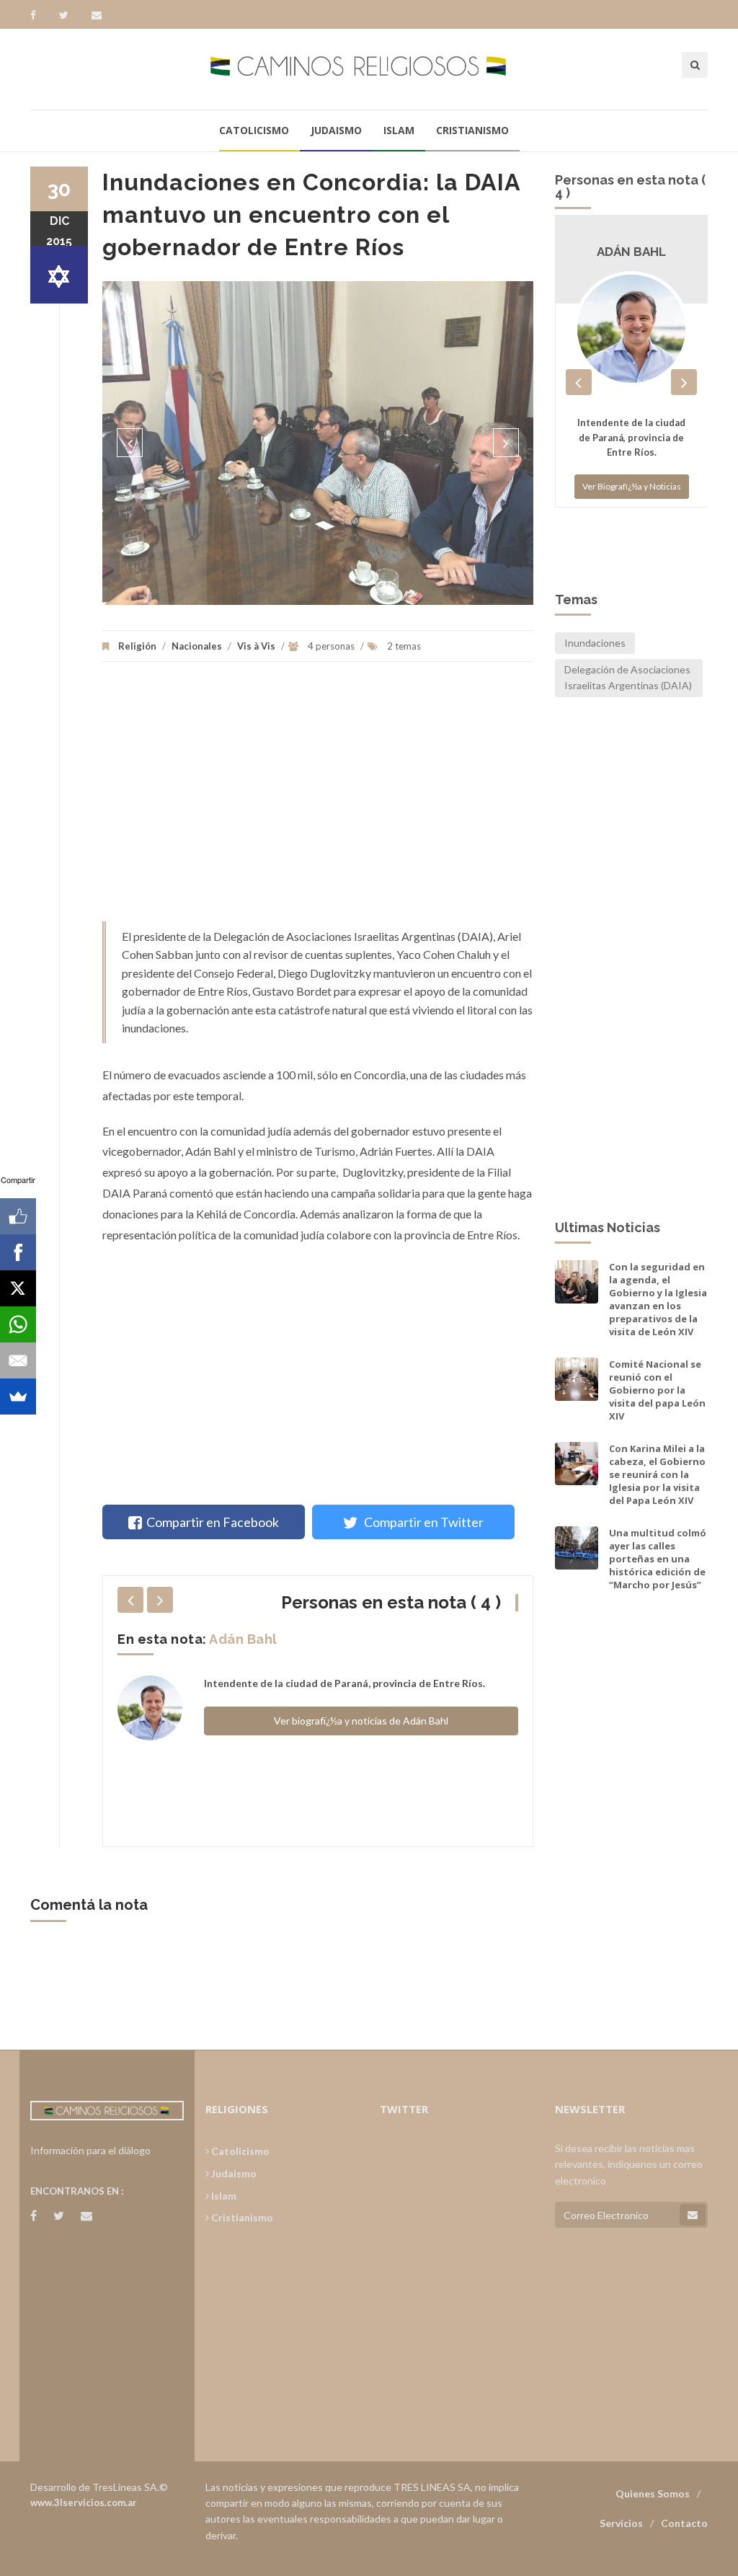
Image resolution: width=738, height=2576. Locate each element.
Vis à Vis (256, 646)
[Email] (18, 1360)
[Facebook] (40, 15)
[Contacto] (97, 15)
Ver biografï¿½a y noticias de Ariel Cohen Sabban (361, 1736)
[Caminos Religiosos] (369, 69)
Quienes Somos (653, 2493)
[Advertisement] (318, 799)
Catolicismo (254, 130)
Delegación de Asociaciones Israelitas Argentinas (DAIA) (628, 677)
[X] (18, 1288)
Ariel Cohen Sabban (276, 1639)
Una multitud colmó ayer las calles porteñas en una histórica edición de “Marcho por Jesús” (658, 1559)
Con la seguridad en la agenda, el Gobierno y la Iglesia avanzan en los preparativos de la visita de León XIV (658, 1300)
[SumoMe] (18, 1397)
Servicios (621, 2523)
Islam (399, 130)
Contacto (684, 2523)
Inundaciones (595, 643)
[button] (130, 443)
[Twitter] (71, 15)
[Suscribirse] (693, 2215)
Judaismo (336, 130)
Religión (137, 646)
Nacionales (197, 646)
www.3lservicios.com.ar (84, 2502)
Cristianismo (472, 130)
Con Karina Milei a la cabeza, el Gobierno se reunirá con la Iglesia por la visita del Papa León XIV (657, 1475)
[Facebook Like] (18, 1216)
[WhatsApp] (18, 1324)
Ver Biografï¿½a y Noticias (632, 529)
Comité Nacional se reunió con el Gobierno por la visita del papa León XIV (657, 1390)
